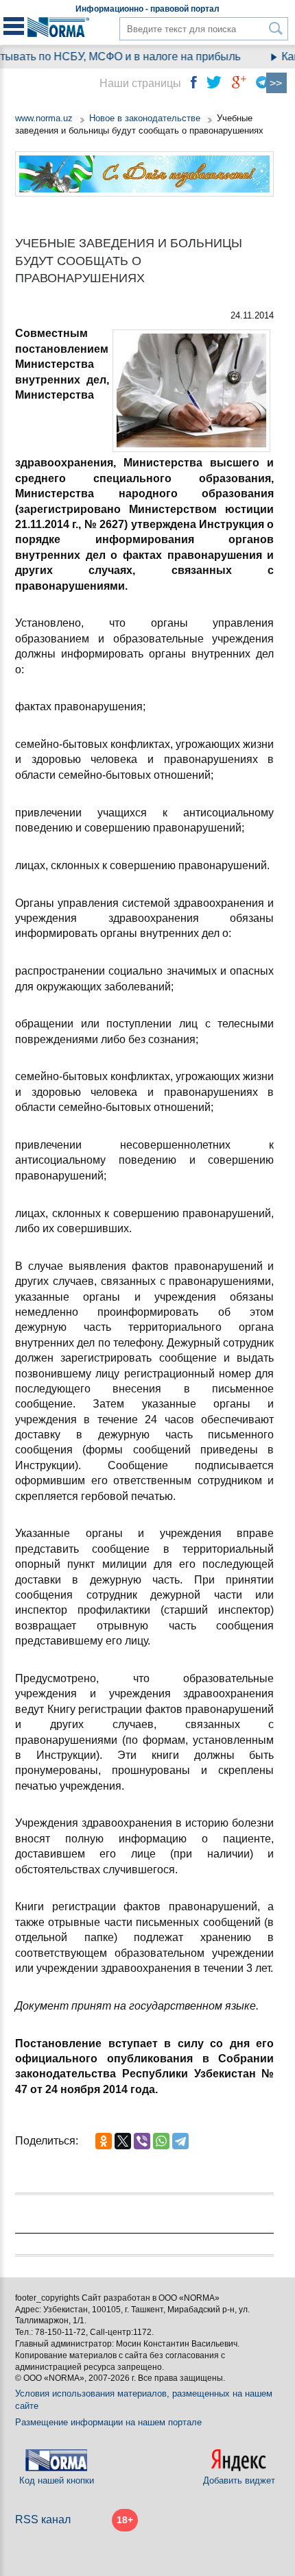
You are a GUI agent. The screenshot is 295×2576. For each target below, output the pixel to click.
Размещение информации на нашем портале (108, 2422)
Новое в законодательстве (145, 118)
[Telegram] (180, 2141)
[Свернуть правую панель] (276, 83)
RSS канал (43, 2519)
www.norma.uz (44, 118)
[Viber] (142, 2141)
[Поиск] (276, 28)
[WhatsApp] (161, 2141)
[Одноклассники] (104, 2141)
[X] (123, 2141)
